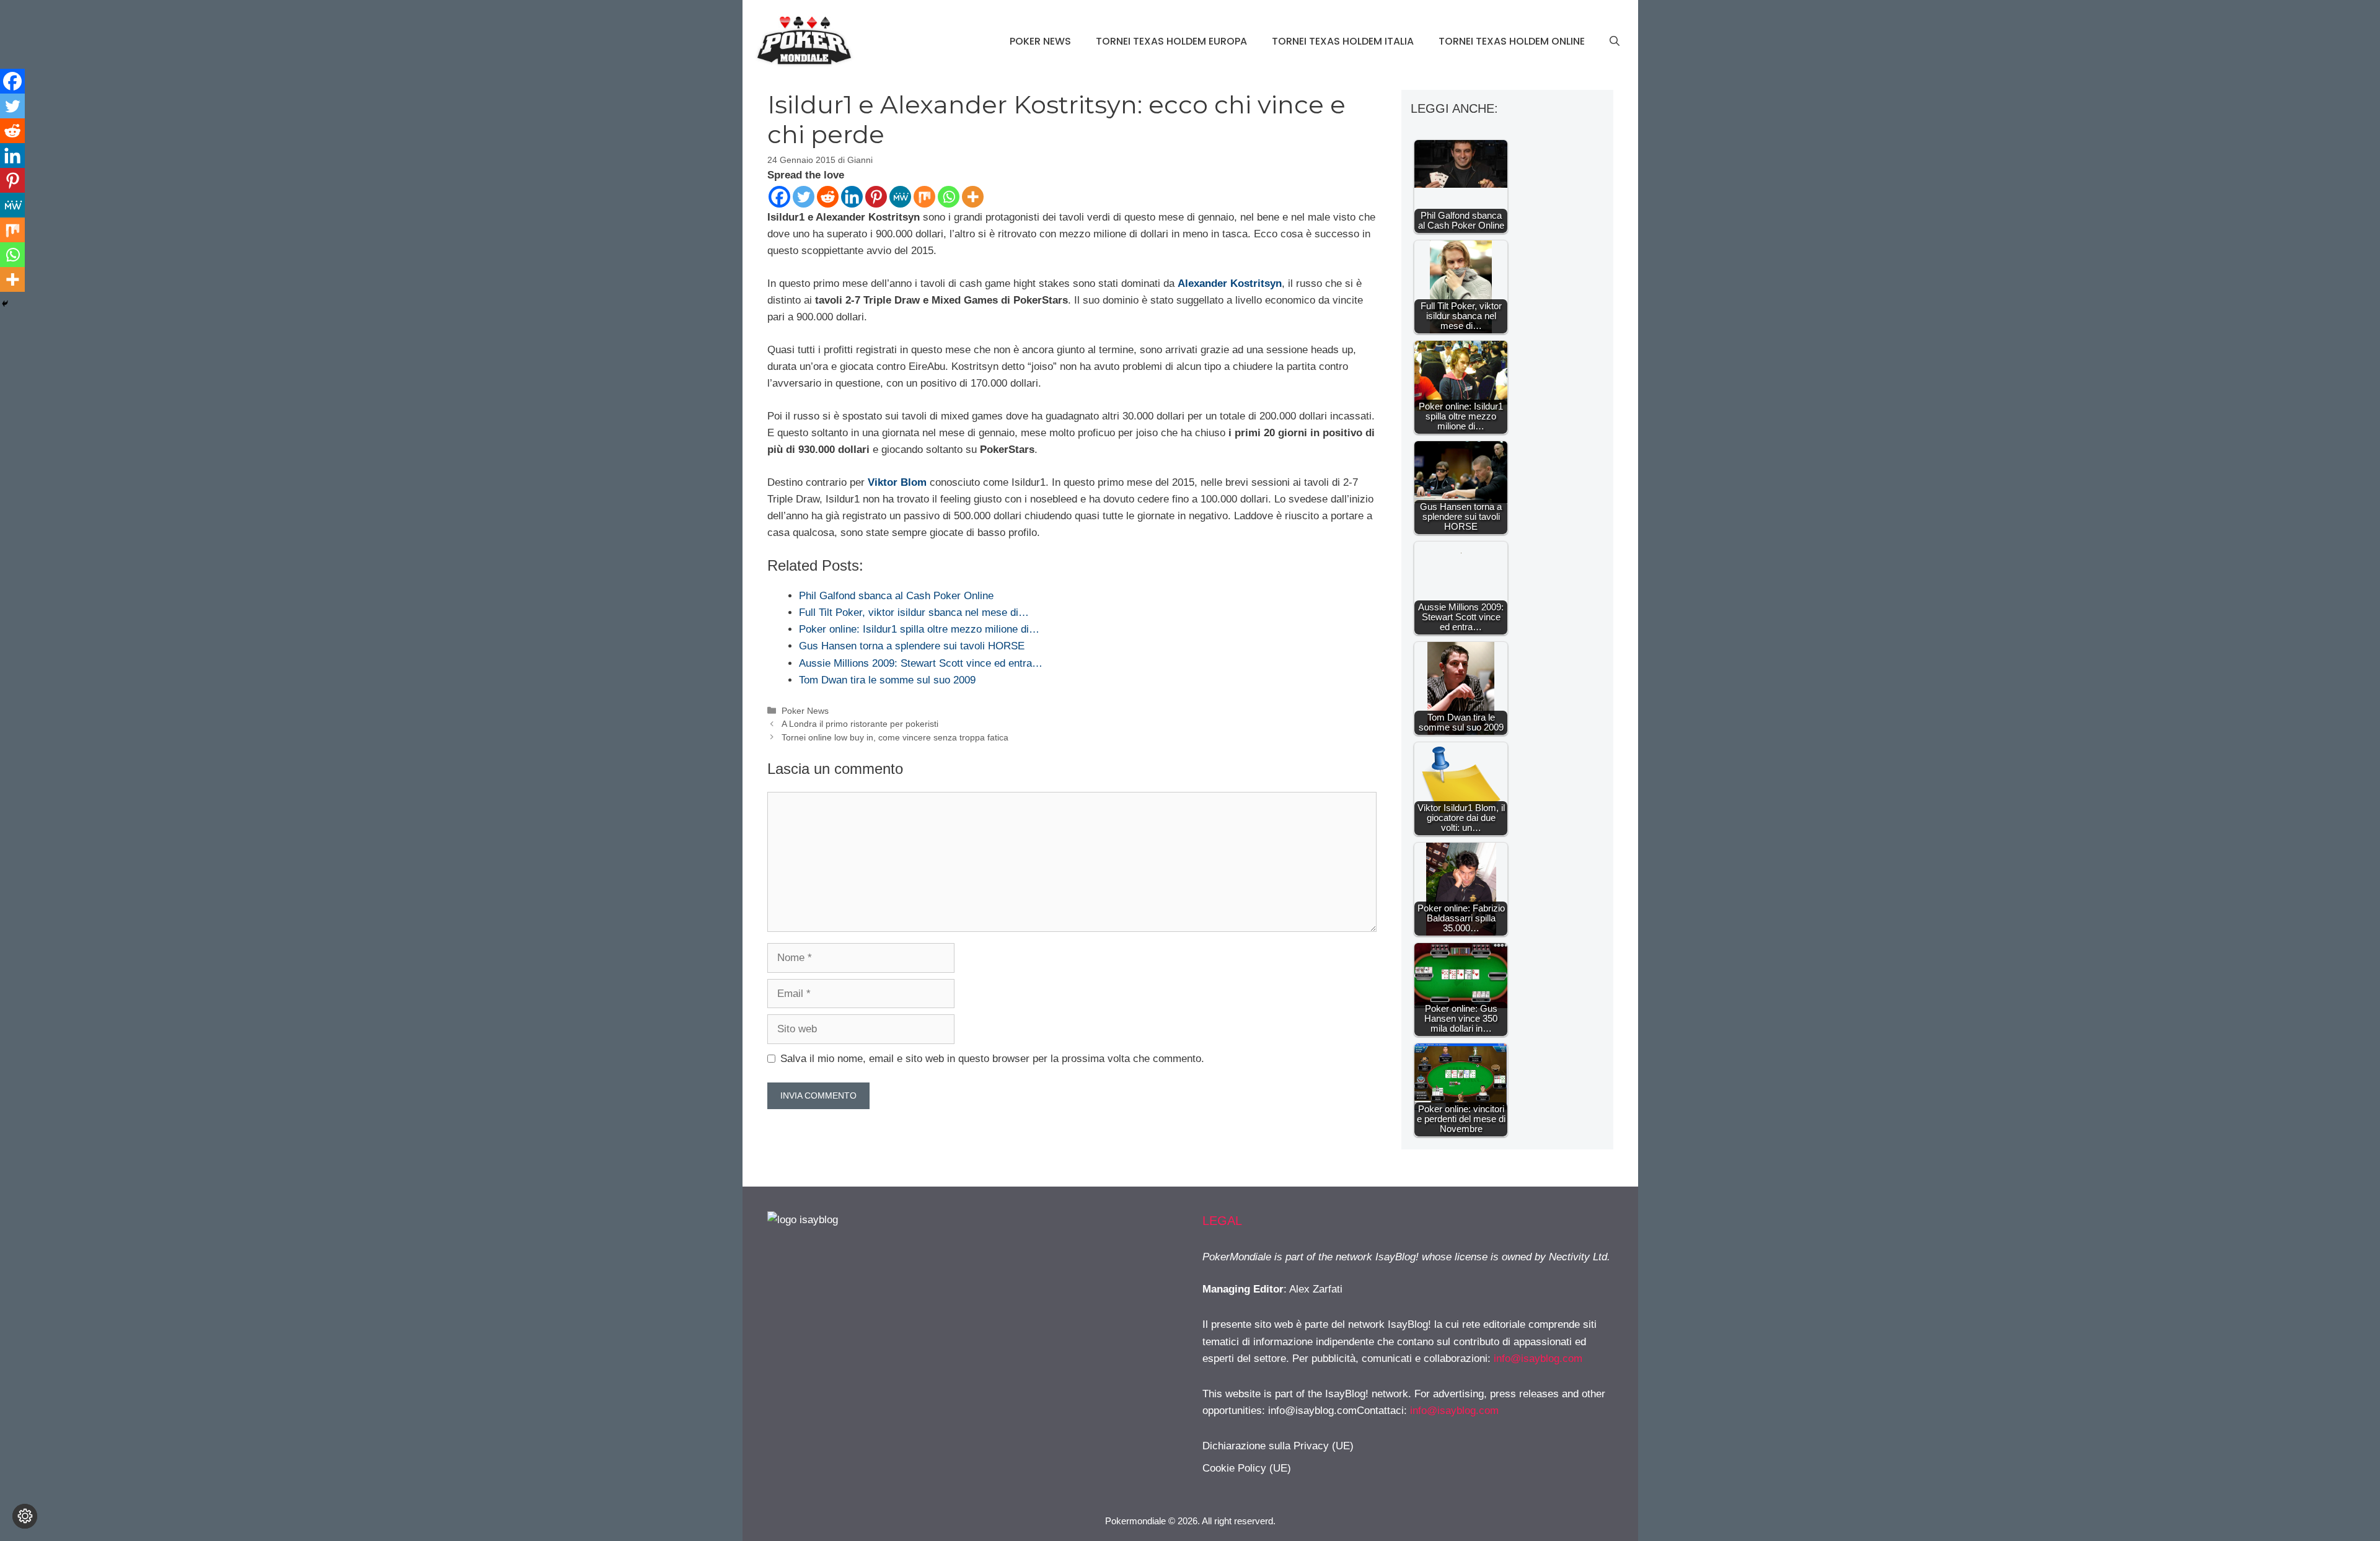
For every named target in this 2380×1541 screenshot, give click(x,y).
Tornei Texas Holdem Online (1512, 41)
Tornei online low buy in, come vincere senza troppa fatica (895, 737)
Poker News (1040, 41)
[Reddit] (828, 197)
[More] (973, 197)
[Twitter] (804, 197)
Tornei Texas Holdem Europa (1171, 41)
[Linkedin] (852, 197)
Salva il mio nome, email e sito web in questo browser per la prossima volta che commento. (992, 1059)
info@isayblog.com (1538, 1359)
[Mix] (924, 197)
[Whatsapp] (949, 197)
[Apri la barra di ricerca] (1615, 42)
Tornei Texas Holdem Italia (1343, 41)
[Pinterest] (876, 197)
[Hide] (5, 304)
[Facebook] (779, 197)
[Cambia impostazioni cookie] (25, 1516)
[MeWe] (900, 197)
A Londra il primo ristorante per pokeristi (860, 724)
